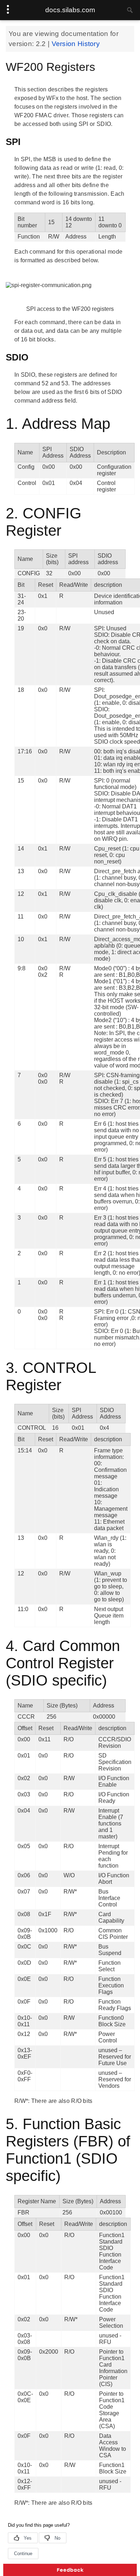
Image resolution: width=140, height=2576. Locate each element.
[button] (70, 2570)
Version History (76, 44)
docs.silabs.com (70, 10)
